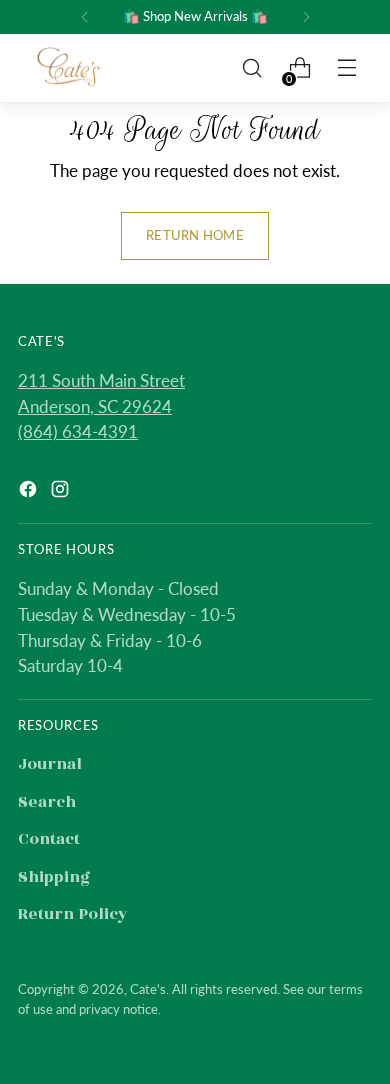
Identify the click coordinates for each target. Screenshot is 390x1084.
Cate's (148, 989)
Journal (50, 764)
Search (47, 802)
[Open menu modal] (348, 68)
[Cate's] (69, 68)
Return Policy (73, 914)
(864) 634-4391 (78, 431)
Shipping (54, 877)
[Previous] (85, 17)
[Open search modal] (252, 68)
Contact (49, 839)
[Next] (306, 17)
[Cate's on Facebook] (30, 493)
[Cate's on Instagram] (62, 493)
